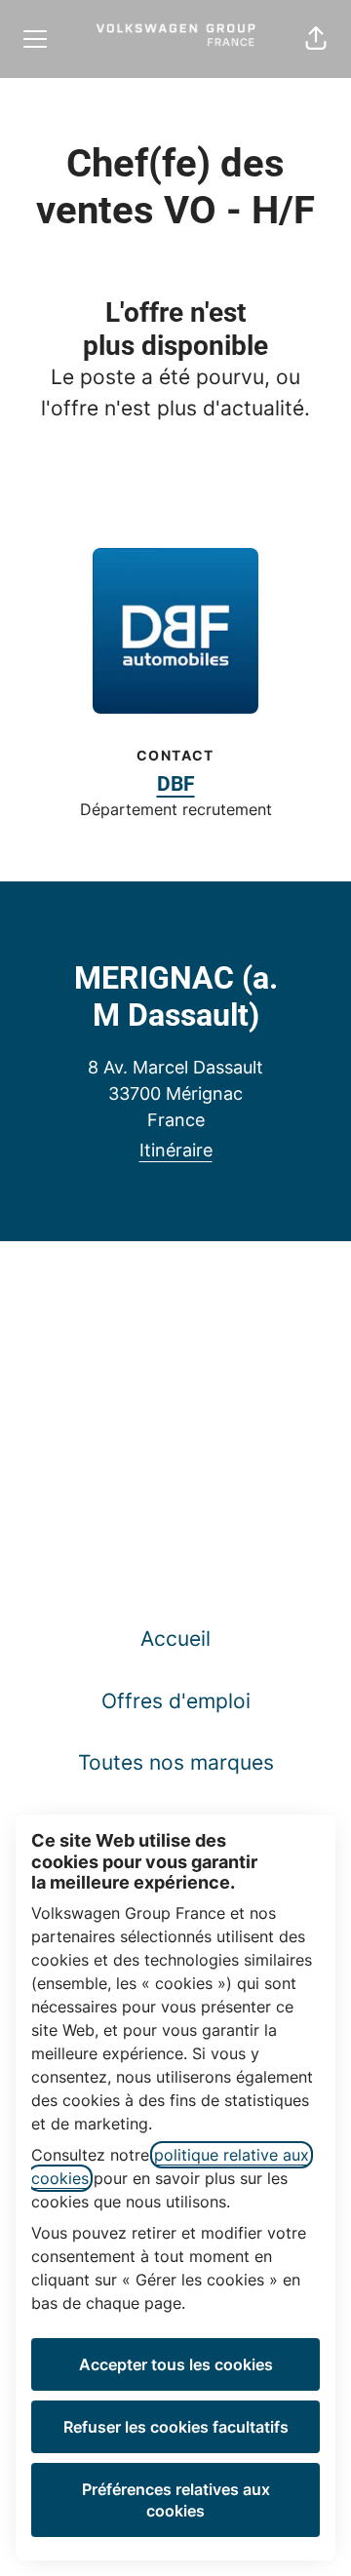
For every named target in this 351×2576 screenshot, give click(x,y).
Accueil (175, 1639)
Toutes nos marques (176, 1762)
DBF (176, 784)
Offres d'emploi (176, 1701)
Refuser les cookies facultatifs (176, 2427)
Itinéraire (176, 1150)
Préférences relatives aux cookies (176, 2500)
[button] (316, 39)
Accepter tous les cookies (176, 2364)
